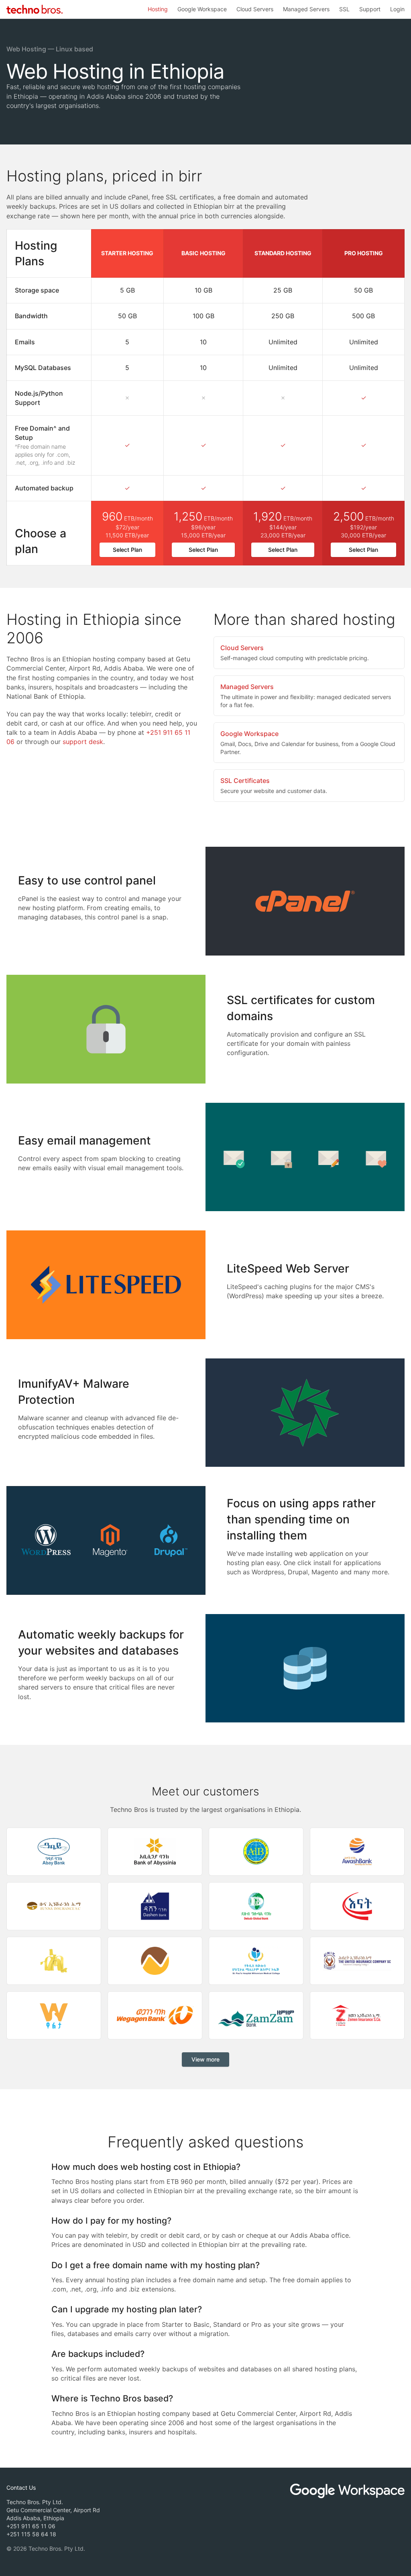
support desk (83, 742)
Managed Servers (306, 9)
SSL (344, 9)
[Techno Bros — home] (35, 9)
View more (205, 2059)
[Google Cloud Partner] (347, 2491)
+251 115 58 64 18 (31, 2534)
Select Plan (127, 550)
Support (370, 9)
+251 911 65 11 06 (31, 2526)
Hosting (158, 9)
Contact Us (21, 2488)
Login (397, 9)
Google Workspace (202, 9)
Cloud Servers (255, 9)
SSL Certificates (245, 781)
